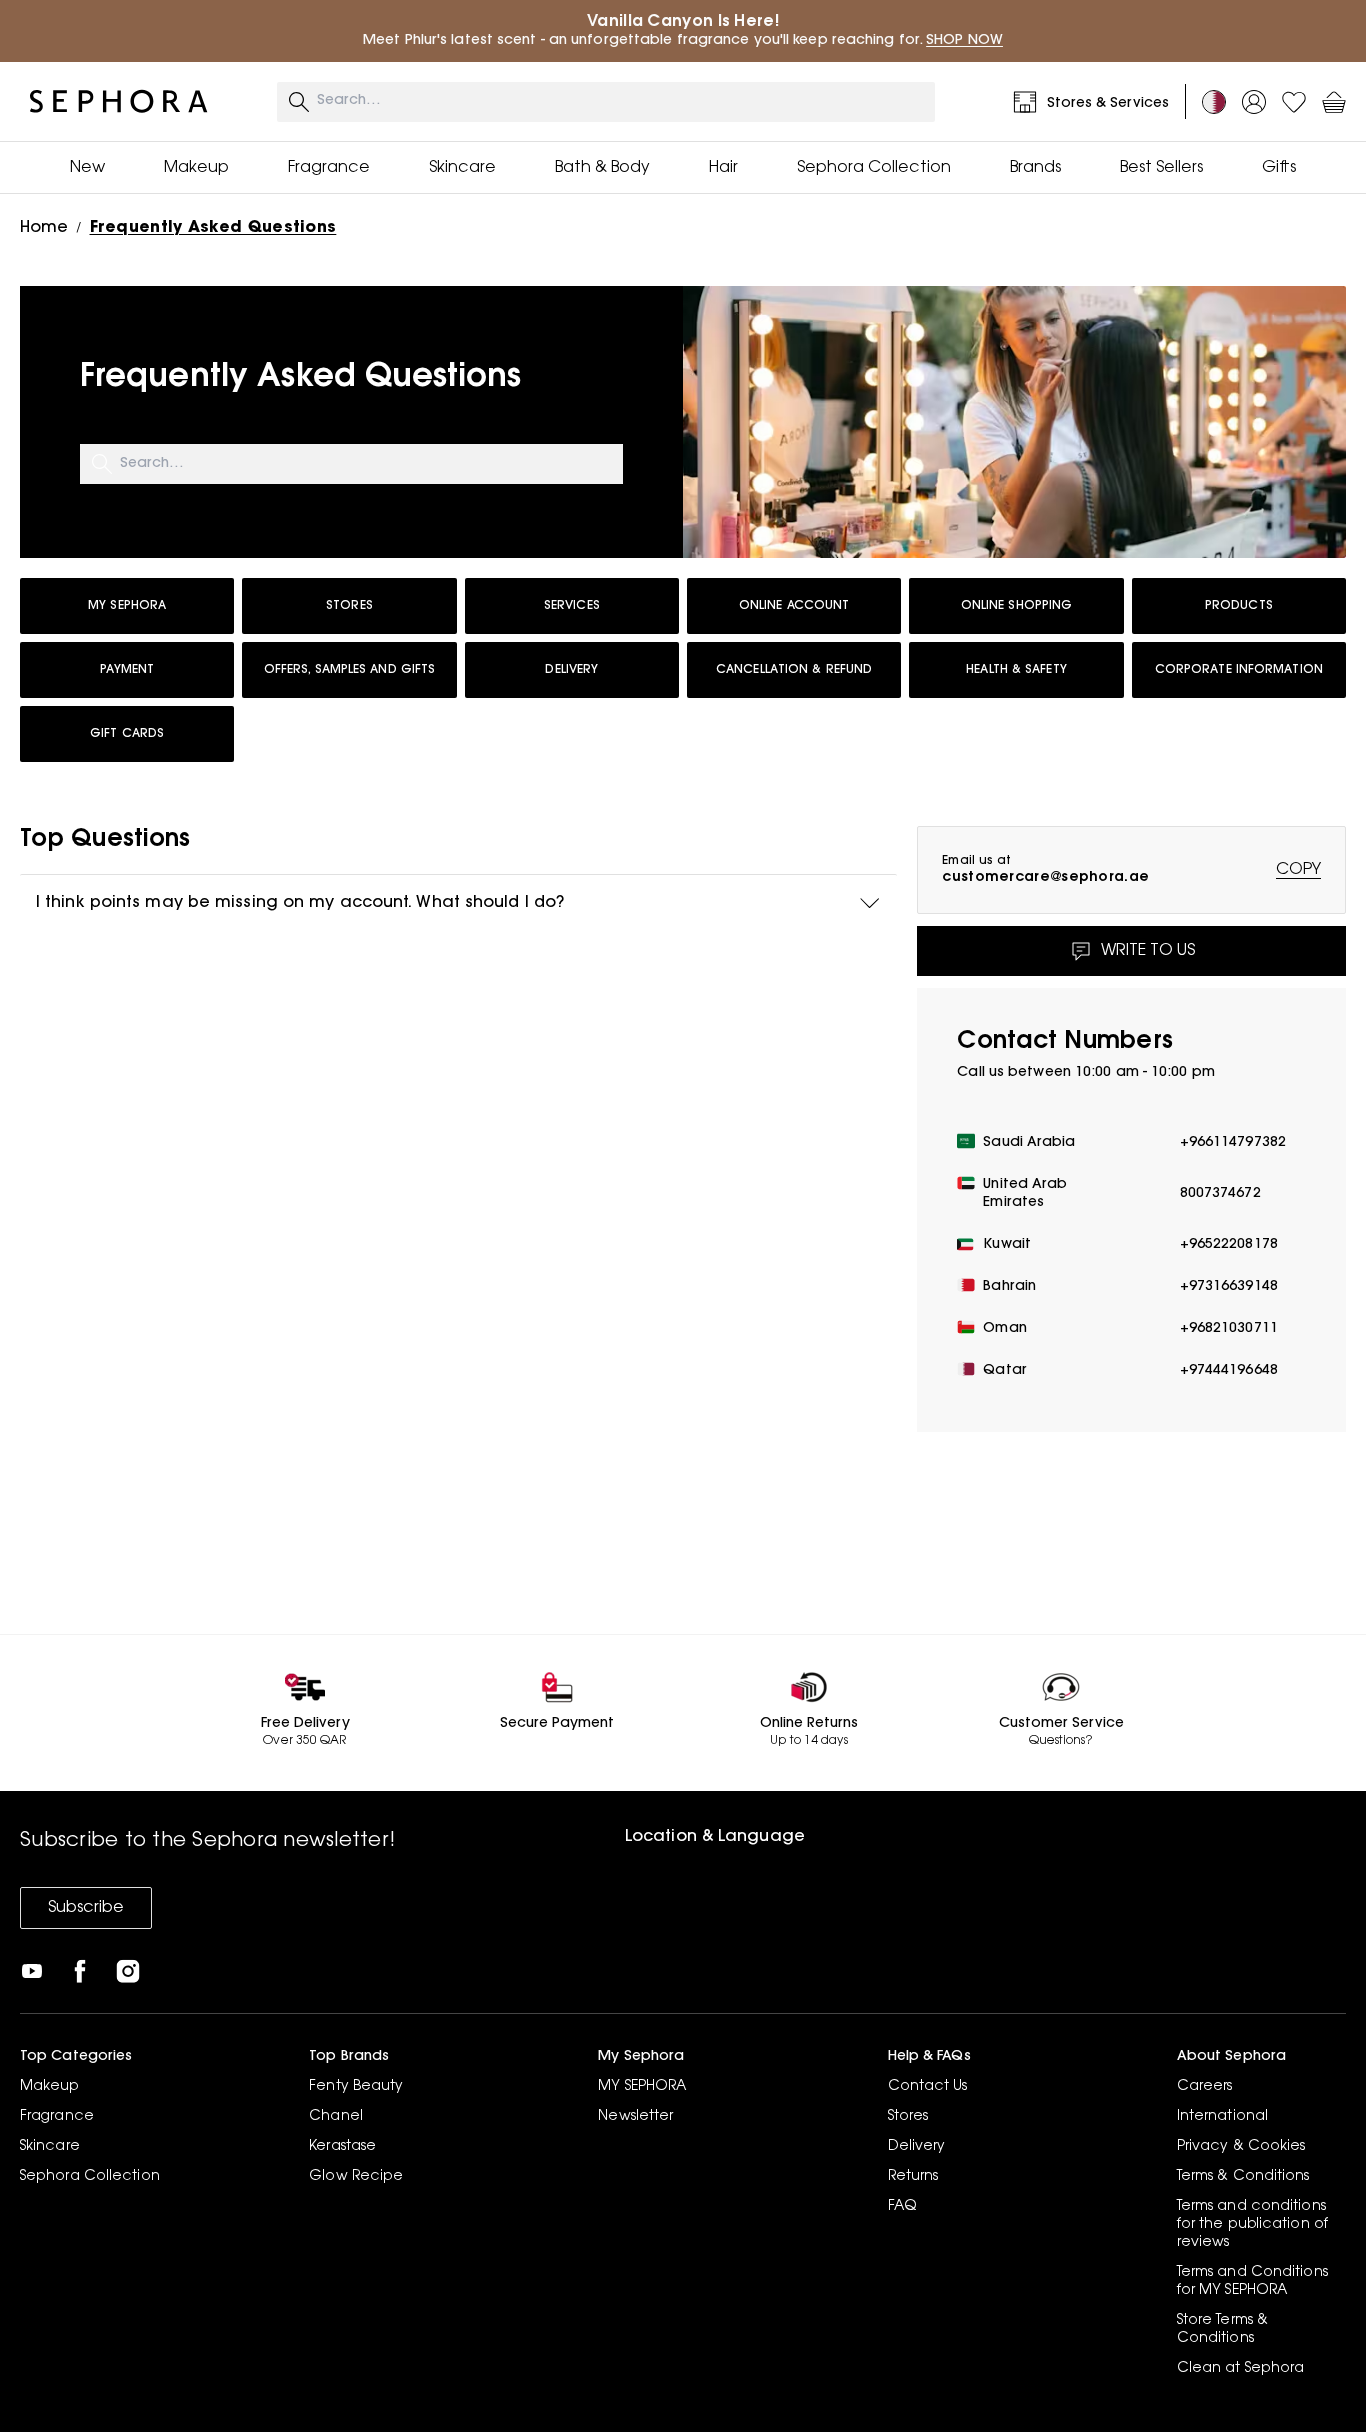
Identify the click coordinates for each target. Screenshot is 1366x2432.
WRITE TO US (1148, 951)
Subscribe (86, 1908)
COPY (1298, 870)
